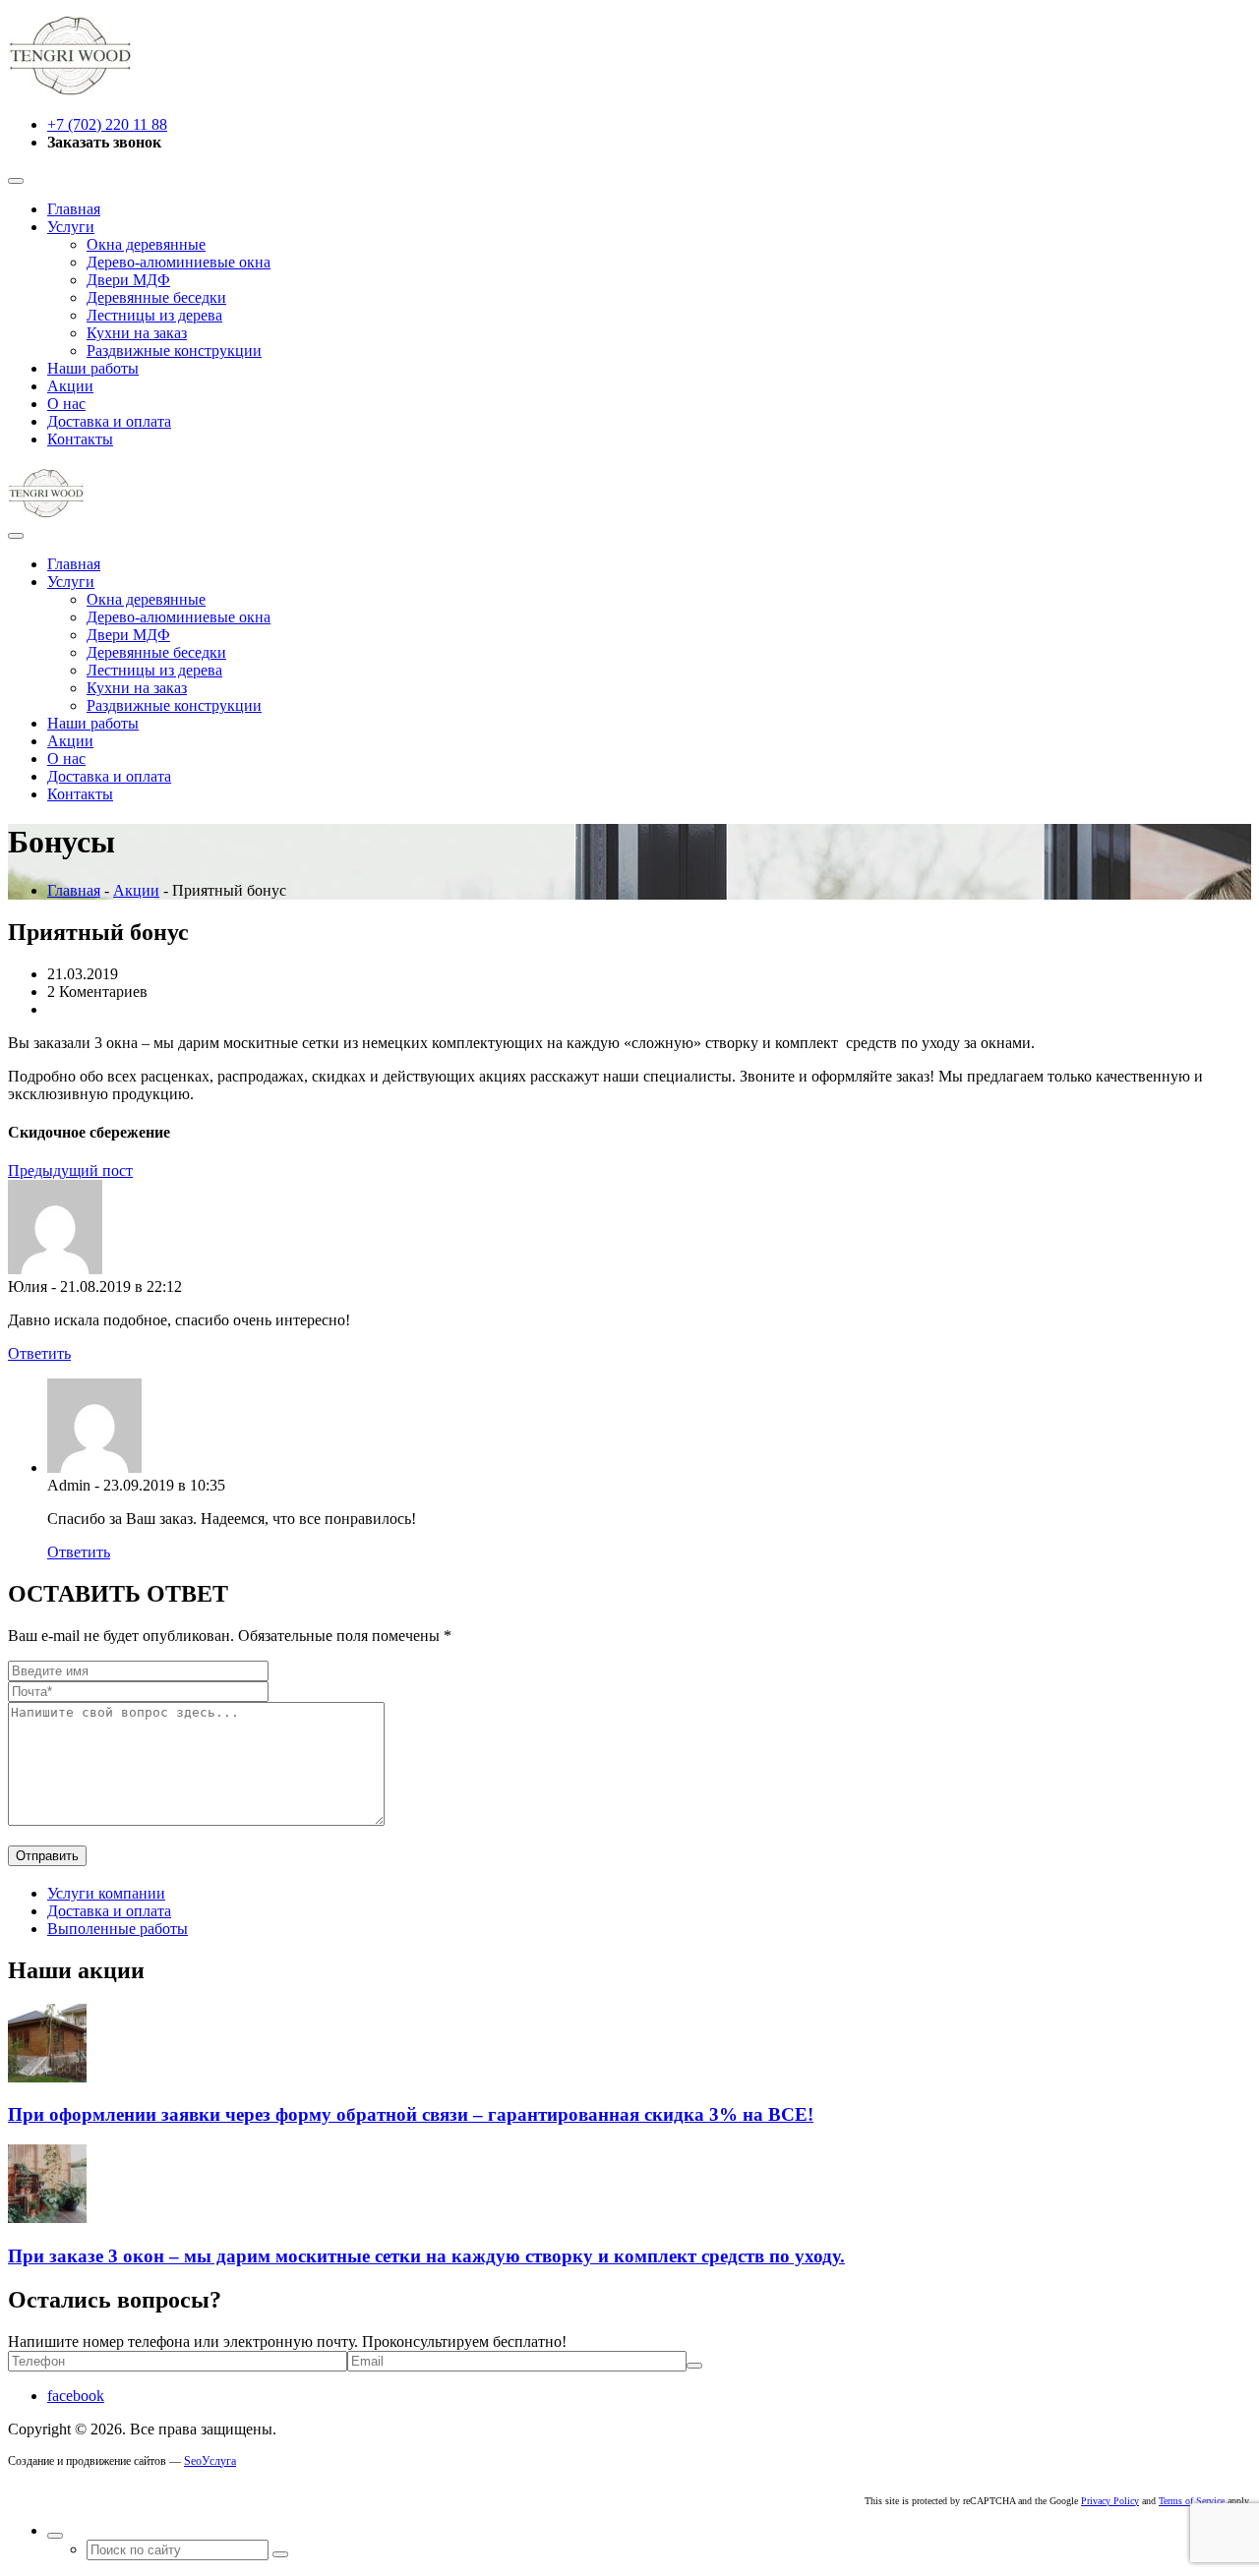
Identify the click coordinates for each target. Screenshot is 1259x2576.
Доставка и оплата (109, 421)
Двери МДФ (128, 280)
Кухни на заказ (137, 333)
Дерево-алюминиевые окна (179, 262)
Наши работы (93, 368)
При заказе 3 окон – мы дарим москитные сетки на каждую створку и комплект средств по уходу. (426, 2256)
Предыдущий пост (70, 1171)
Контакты (80, 439)
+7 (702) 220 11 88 (107, 124)
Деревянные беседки (156, 297)
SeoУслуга (210, 2461)
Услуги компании (106, 1893)
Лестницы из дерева (154, 315)
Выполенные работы (118, 1929)
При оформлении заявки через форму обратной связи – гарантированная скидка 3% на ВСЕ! (411, 2114)
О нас (66, 404)
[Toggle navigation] (16, 181)
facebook (76, 2396)
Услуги (71, 227)
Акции (70, 386)
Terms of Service (1192, 2501)
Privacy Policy (1110, 2501)
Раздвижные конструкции (174, 351)
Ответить (39, 1353)
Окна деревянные (146, 244)
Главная (74, 209)
